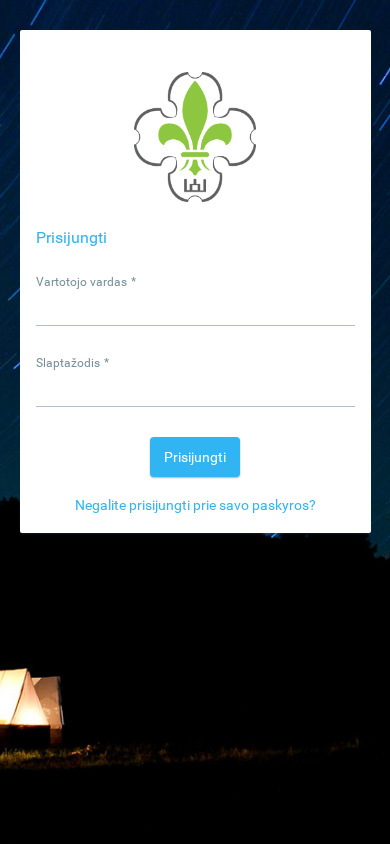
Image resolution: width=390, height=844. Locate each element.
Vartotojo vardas (86, 282)
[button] (195, 457)
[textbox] (195, 307)
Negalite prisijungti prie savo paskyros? (195, 505)
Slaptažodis (73, 363)
